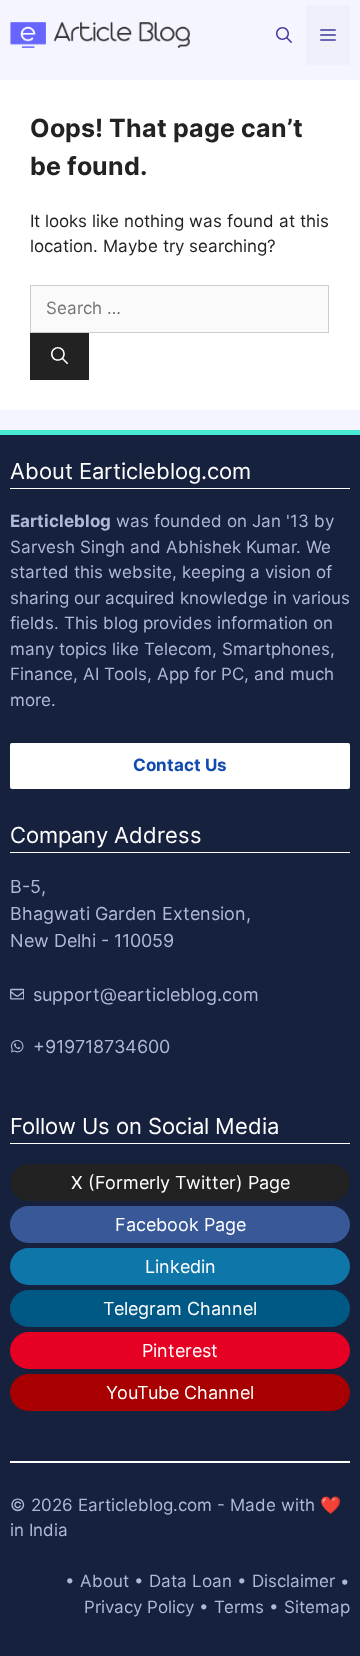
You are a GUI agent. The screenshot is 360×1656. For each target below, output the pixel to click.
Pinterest (180, 1350)
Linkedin (180, 1266)
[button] (284, 35)
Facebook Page (180, 1224)
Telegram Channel (180, 1308)
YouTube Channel (180, 1392)
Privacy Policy (139, 1607)
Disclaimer (293, 1581)
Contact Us (180, 765)
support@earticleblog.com (146, 994)
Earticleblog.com (145, 1505)
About (104, 1581)
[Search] (59, 357)
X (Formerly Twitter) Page (180, 1182)
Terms (239, 1607)
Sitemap (317, 1607)
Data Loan (190, 1581)
